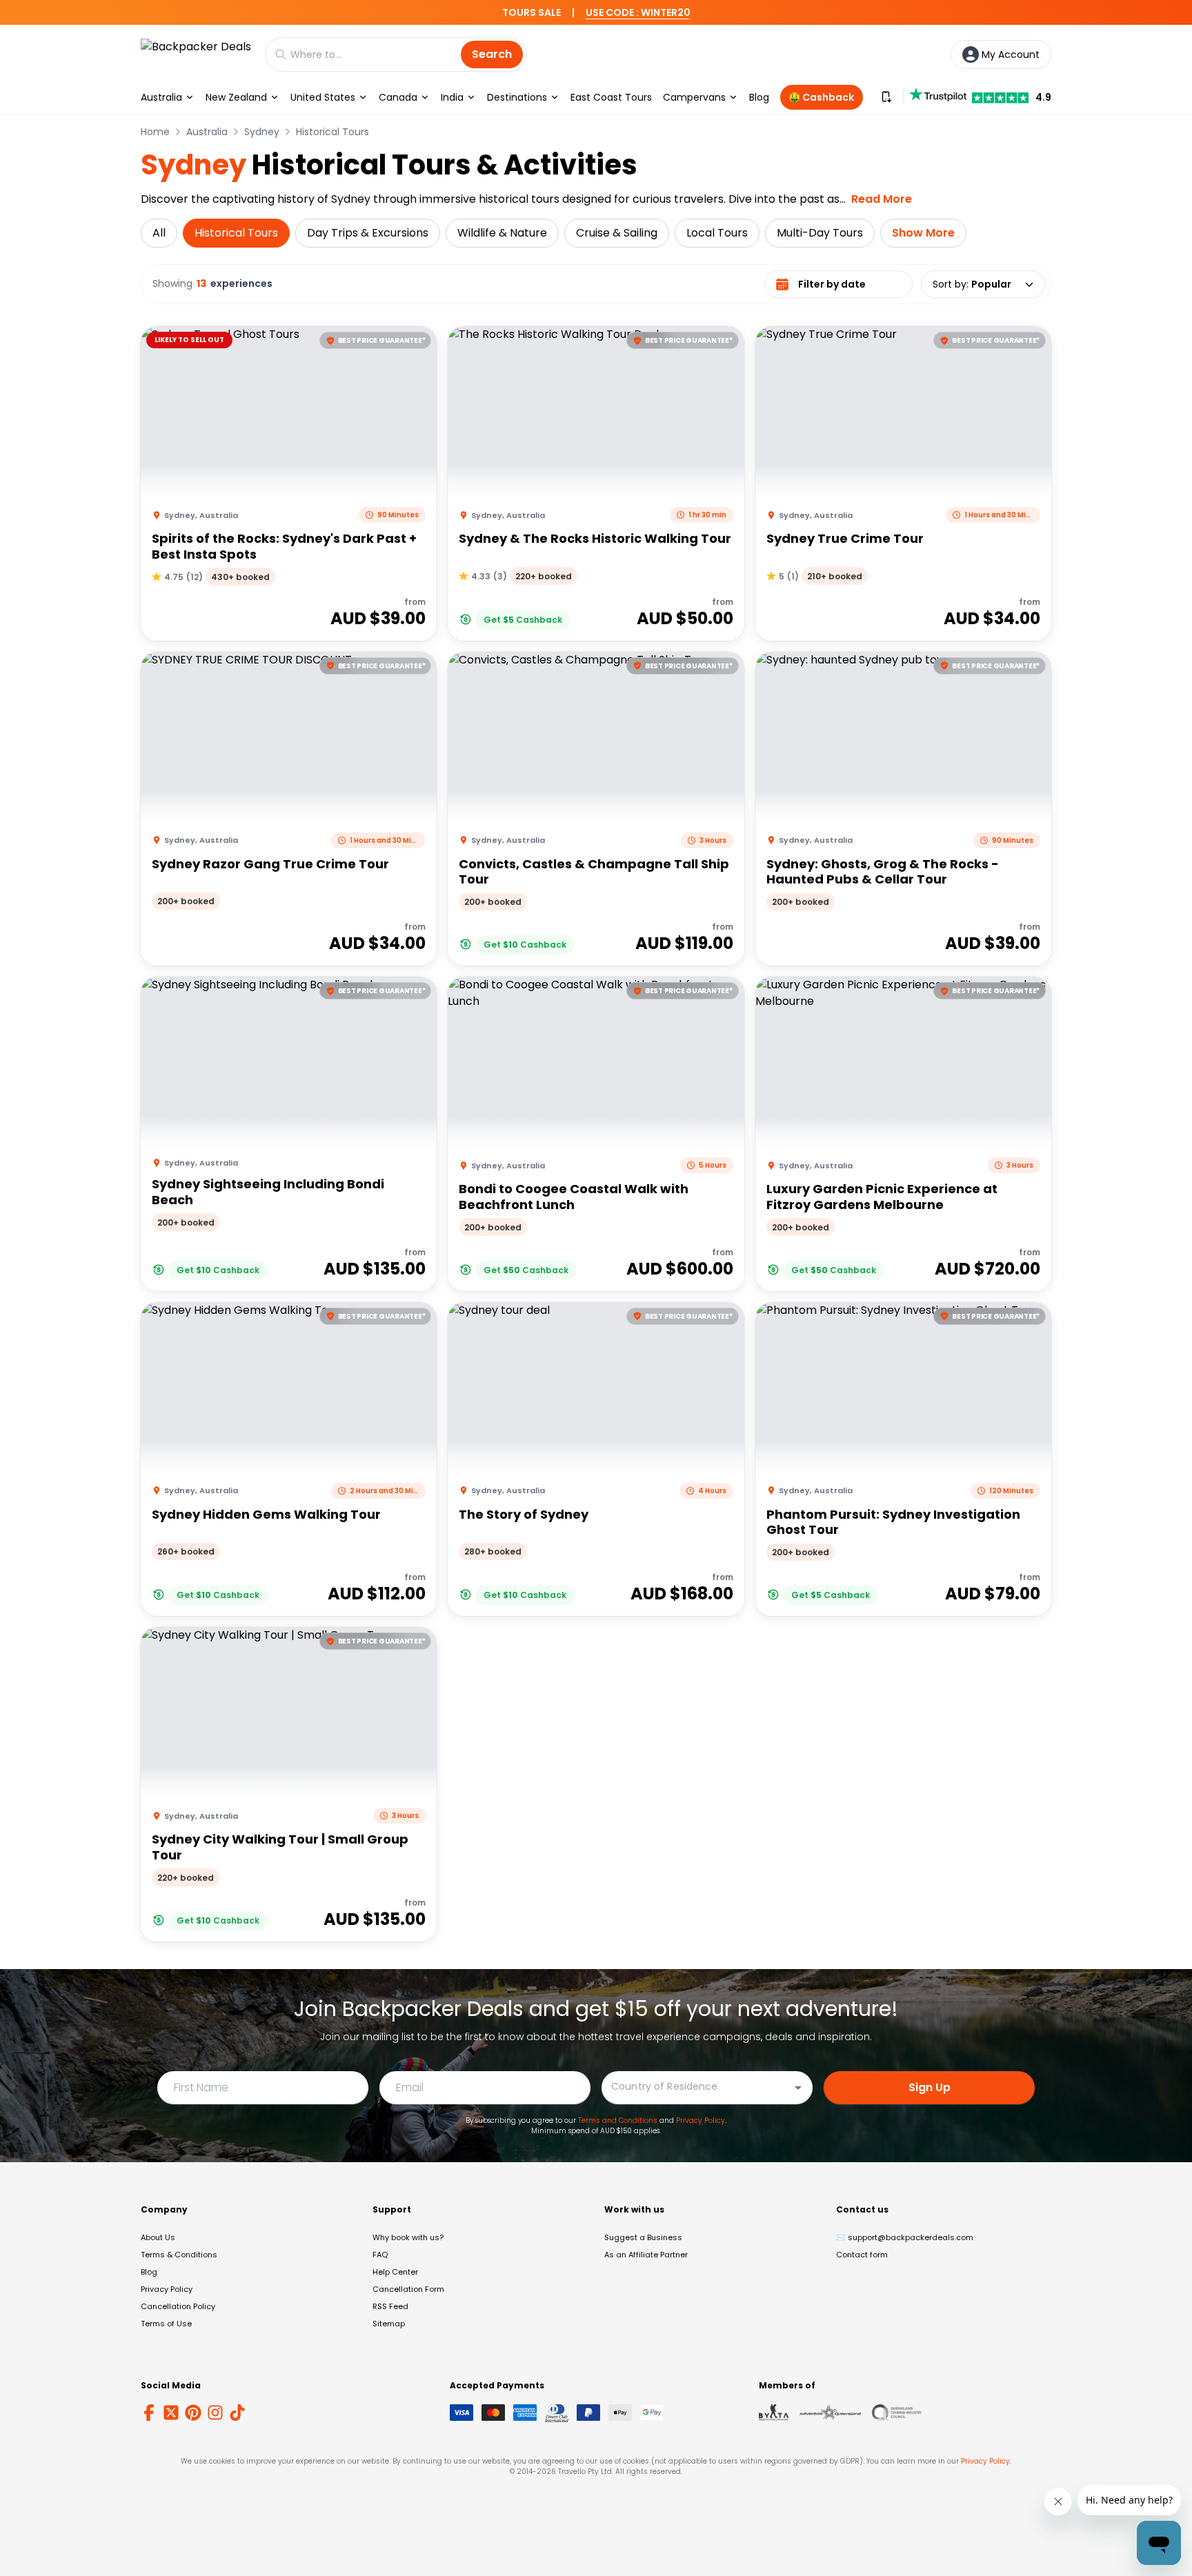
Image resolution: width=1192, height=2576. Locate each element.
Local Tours (717, 233)
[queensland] (897, 2413)
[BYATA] (774, 2413)
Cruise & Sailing (617, 233)
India (452, 97)
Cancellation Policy (178, 2306)
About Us (158, 2237)
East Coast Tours (611, 97)
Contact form (862, 2255)
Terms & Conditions (179, 2255)
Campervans (694, 97)
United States (323, 97)
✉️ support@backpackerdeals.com (905, 2237)
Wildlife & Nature (502, 233)
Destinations (517, 97)
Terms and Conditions (618, 2120)
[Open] (798, 2088)
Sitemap (389, 2324)
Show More (923, 233)
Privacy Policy (701, 2120)
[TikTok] (237, 2413)
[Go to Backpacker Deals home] (196, 54)
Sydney (262, 132)
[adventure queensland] (830, 2413)
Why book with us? (408, 2237)
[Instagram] (215, 2413)
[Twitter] (171, 2413)
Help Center (395, 2272)
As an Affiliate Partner (646, 2255)
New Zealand (236, 97)
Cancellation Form (408, 2289)
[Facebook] (149, 2413)
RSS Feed (390, 2306)
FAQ (380, 2255)
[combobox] (697, 2087)
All (159, 233)
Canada (398, 97)
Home (155, 132)
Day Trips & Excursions (368, 233)
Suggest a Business (643, 2237)
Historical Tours (332, 132)
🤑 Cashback (821, 97)
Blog (759, 97)
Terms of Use (166, 2324)
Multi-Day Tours (820, 233)
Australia (161, 97)
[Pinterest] (193, 2413)
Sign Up (930, 2087)
